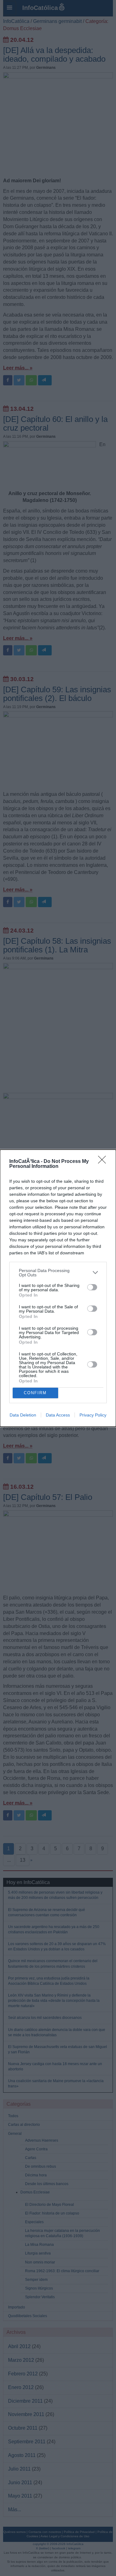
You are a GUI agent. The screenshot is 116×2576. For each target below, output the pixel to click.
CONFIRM (35, 1393)
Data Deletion (23, 1415)
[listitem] (58, 1273)
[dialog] (58, 1288)
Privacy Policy (93, 1415)
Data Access (58, 1415)
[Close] (104, 1162)
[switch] (92, 1287)
